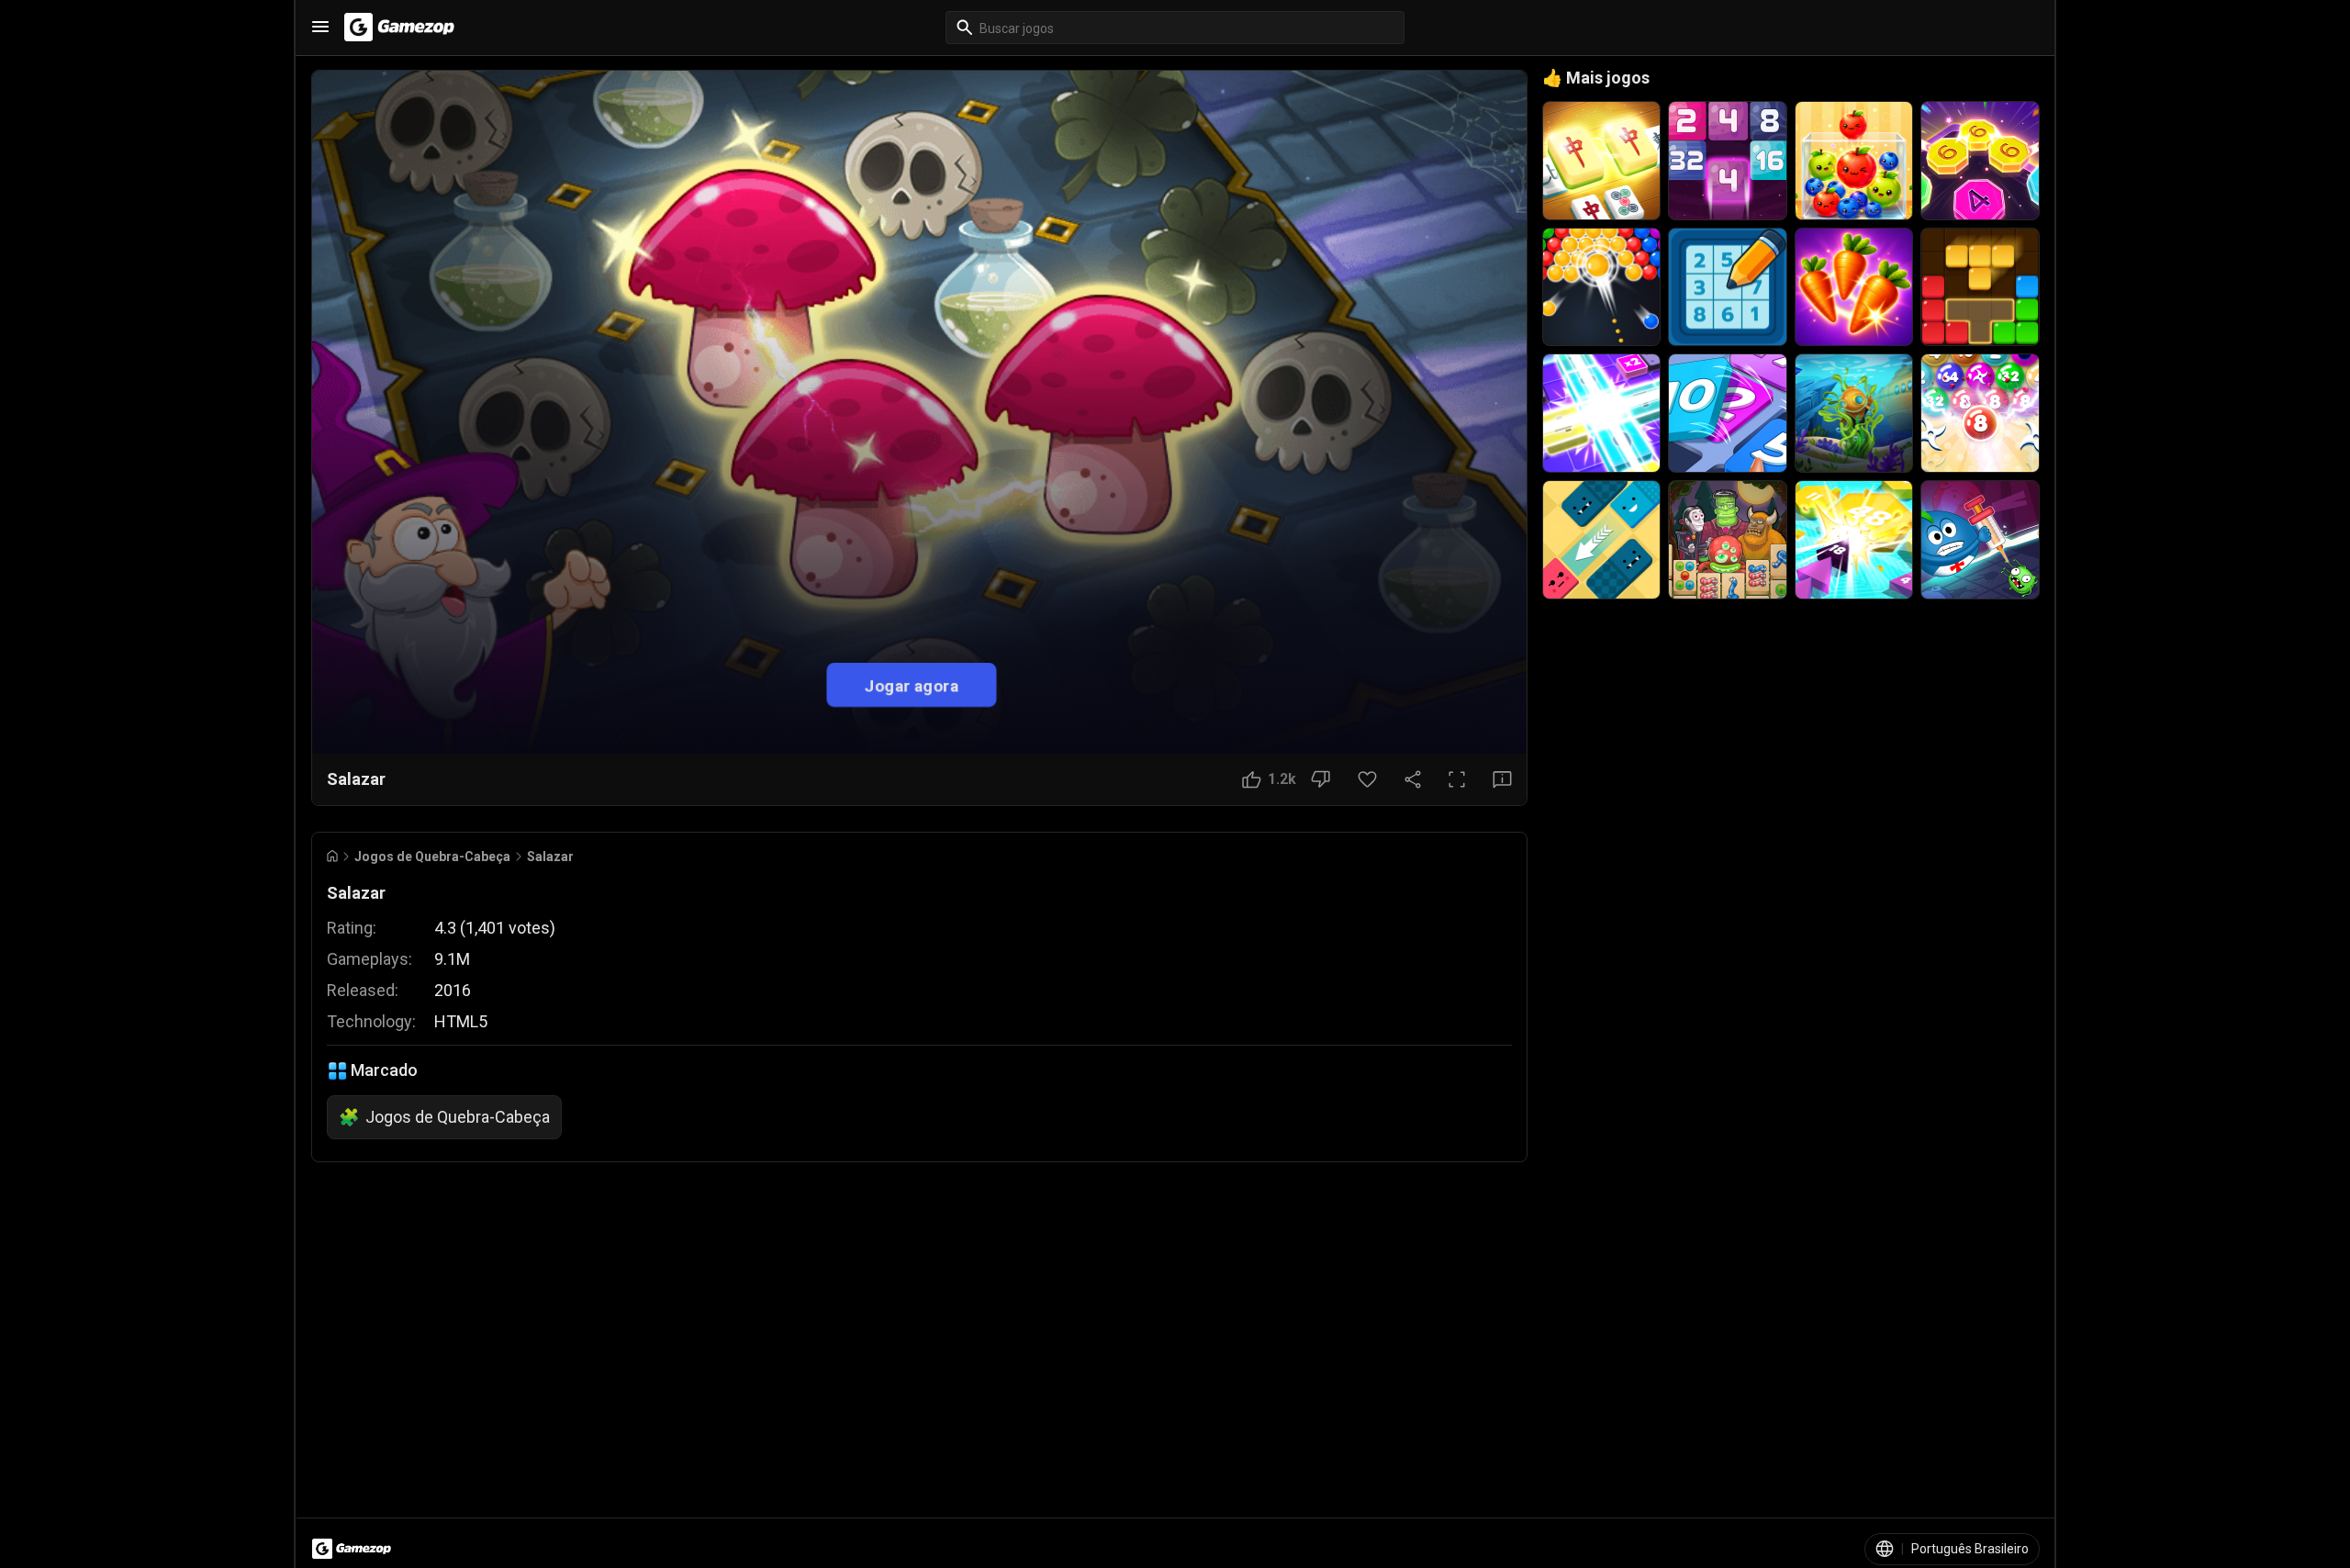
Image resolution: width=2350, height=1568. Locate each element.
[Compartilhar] (1413, 779)
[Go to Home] (332, 856)
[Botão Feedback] (1502, 779)
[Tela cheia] (1457, 779)
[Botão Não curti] (1320, 779)
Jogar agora (912, 684)
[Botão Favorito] (1367, 779)
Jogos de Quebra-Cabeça (432, 857)
